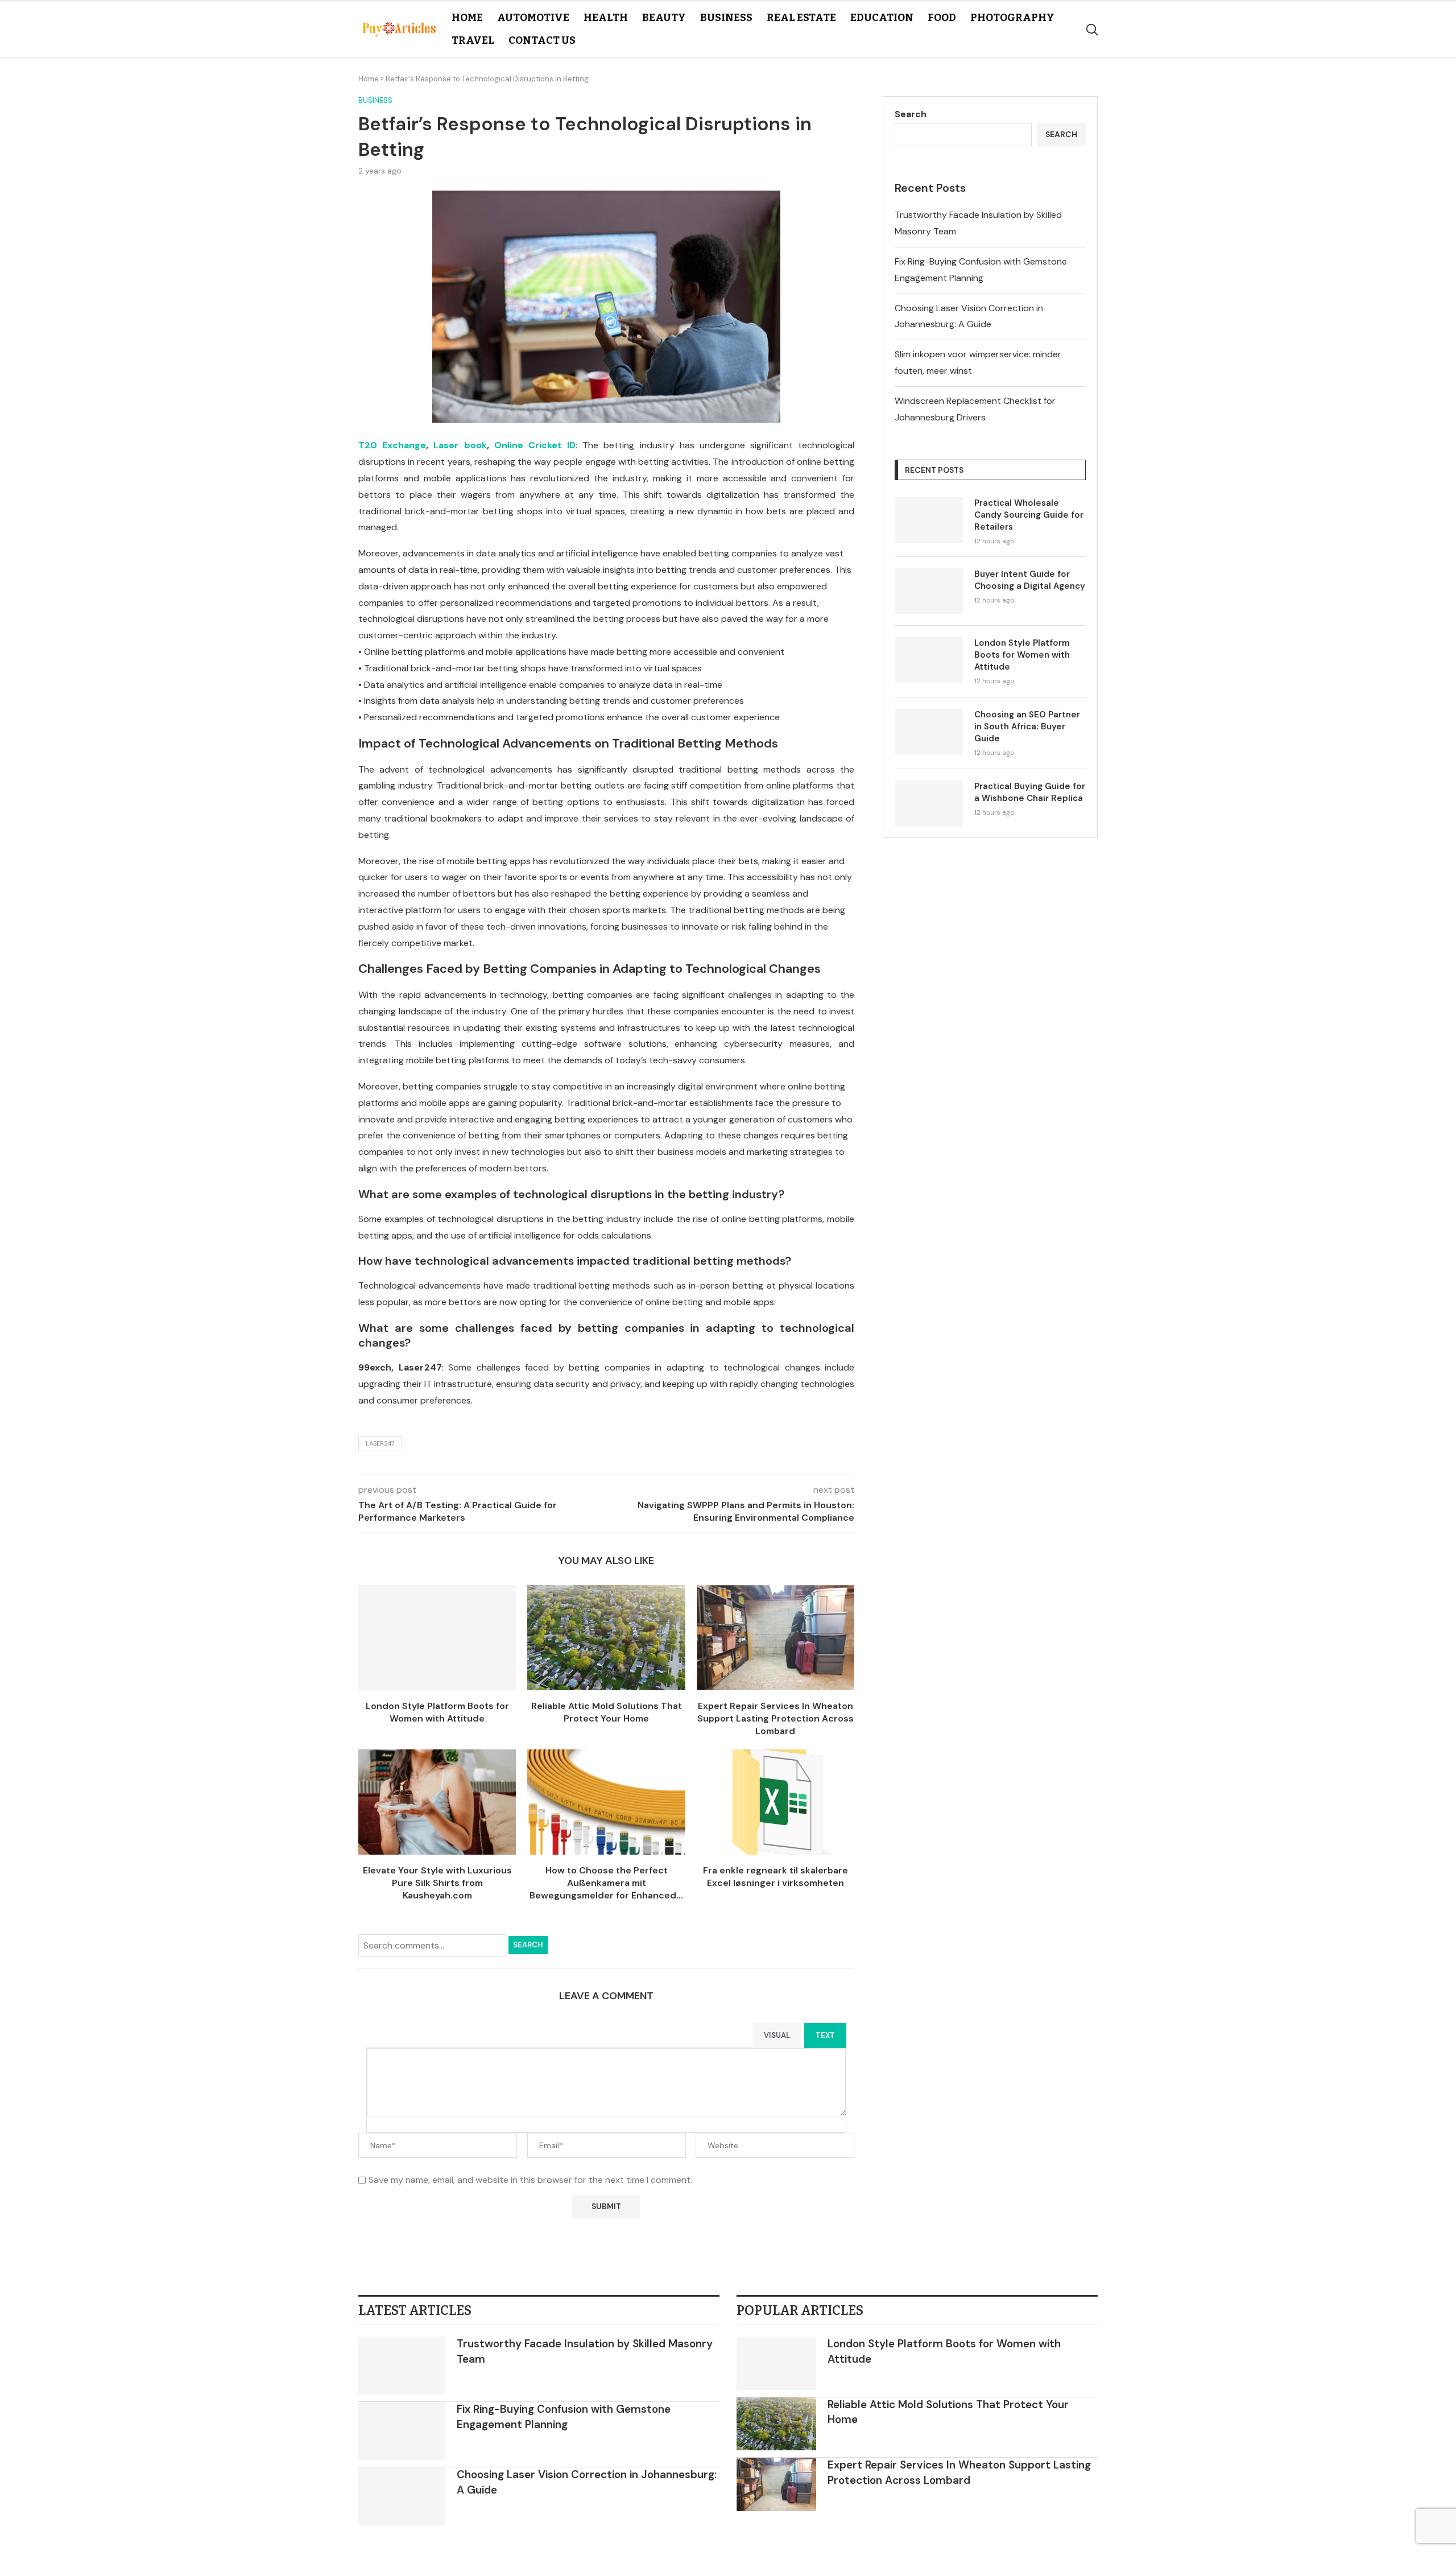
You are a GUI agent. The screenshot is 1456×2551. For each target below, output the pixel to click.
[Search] (1092, 30)
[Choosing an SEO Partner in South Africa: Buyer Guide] (929, 732)
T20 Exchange (392, 445)
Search (528, 1945)
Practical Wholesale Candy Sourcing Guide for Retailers (1029, 515)
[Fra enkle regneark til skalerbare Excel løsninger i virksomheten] (775, 1802)
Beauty (664, 18)
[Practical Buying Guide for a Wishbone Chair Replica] (929, 803)
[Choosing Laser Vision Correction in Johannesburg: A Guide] (402, 2496)
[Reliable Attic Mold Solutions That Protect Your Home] (606, 1638)
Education (882, 18)
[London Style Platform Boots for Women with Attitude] (437, 1638)
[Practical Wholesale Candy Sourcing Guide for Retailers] (929, 520)
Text (825, 2035)
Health (606, 18)
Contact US (542, 40)
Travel (473, 40)
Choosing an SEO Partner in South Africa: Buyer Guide (1027, 727)
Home (467, 18)
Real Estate (801, 18)
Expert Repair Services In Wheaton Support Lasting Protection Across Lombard (775, 1719)
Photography (1012, 18)
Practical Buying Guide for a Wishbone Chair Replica (1030, 792)
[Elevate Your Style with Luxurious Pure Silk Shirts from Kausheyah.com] (437, 1802)
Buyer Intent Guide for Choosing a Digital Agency (1030, 580)
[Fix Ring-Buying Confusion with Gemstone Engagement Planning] (402, 2431)
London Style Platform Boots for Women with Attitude (437, 1712)
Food (942, 18)
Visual (777, 2035)
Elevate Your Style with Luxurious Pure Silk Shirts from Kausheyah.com (437, 1883)
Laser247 (380, 1443)
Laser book (460, 445)
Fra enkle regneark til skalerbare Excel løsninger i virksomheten (775, 1877)
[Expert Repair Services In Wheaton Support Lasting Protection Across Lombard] (775, 1638)
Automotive (533, 18)
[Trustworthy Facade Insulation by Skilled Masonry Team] (402, 2366)
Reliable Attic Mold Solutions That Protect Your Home (607, 1712)
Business (726, 18)
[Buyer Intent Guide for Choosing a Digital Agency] (929, 591)
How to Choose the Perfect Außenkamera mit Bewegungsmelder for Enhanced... (606, 1883)
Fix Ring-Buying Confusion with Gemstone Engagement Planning (564, 2417)
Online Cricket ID (535, 445)
